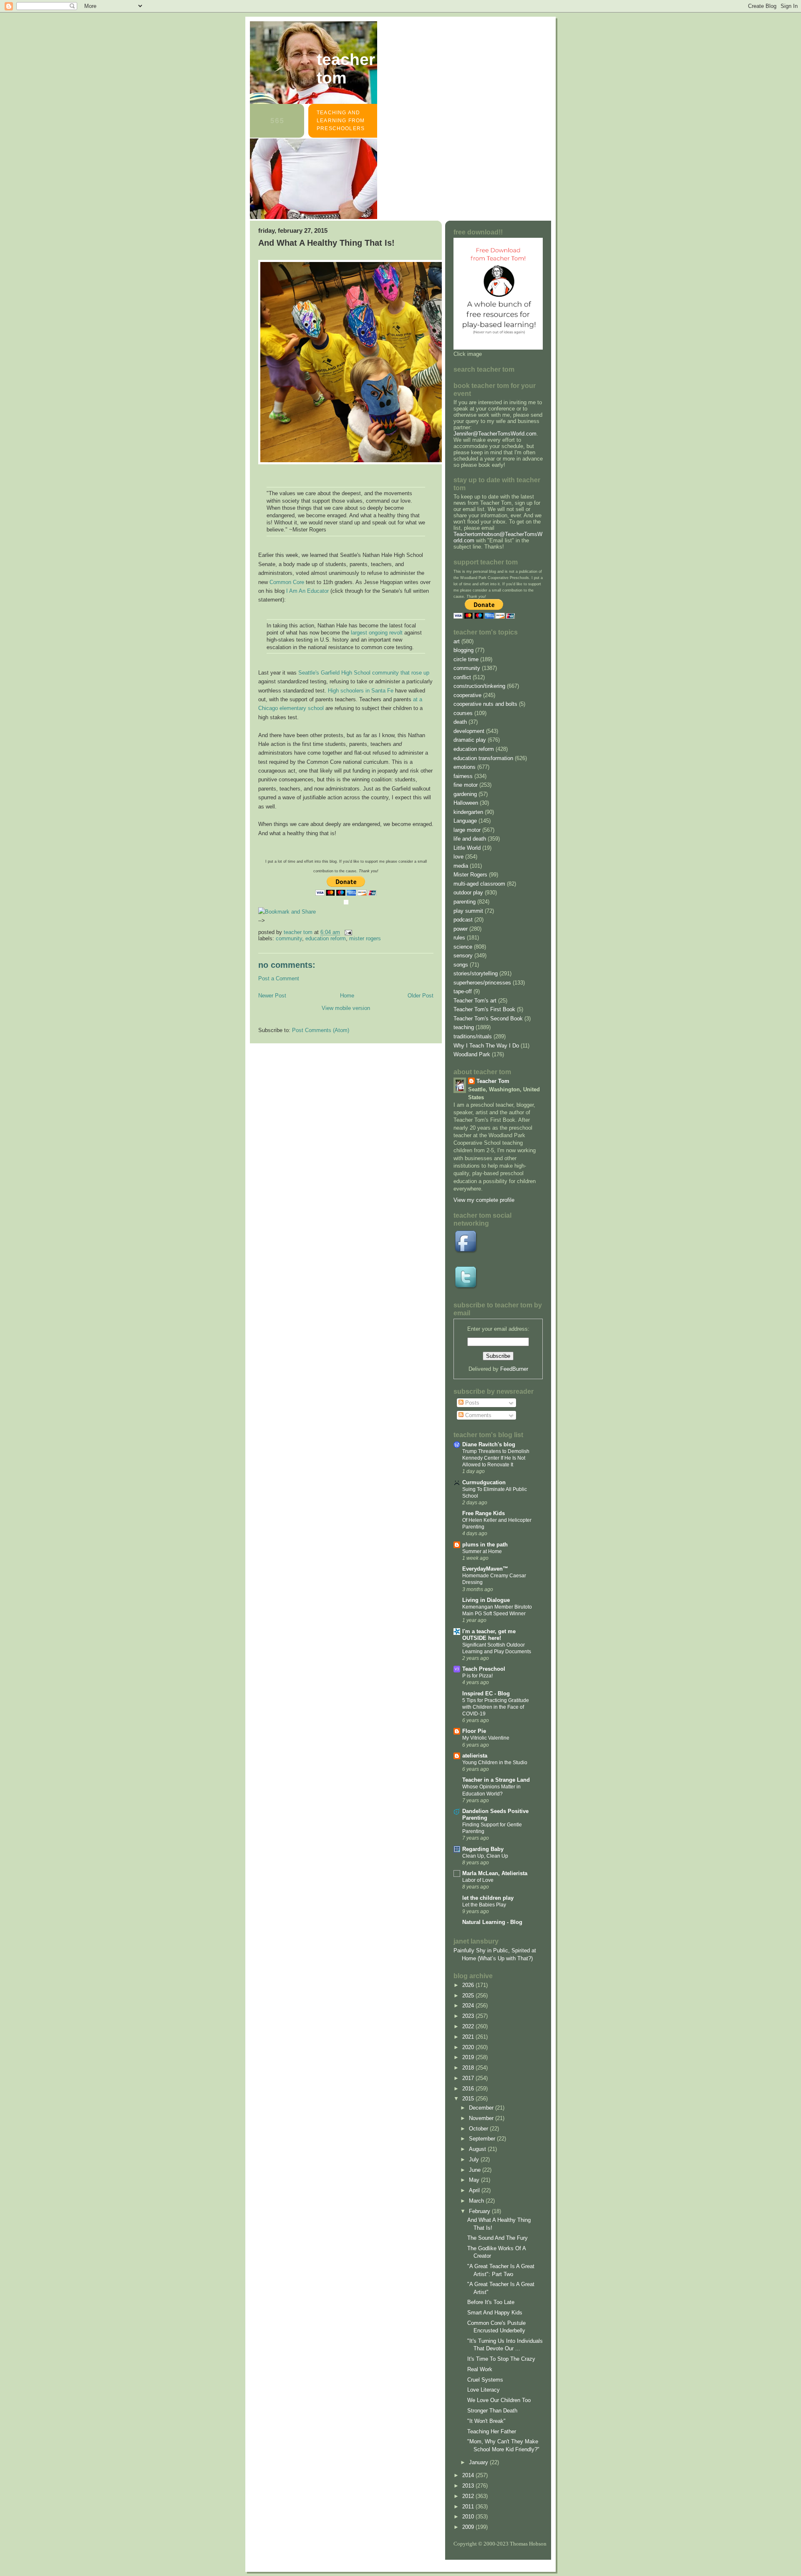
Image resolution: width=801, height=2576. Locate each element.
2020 (469, 2047)
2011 (469, 2507)
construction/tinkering (479, 686)
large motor (467, 830)
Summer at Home (482, 1551)
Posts (471, 1403)
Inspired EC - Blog (486, 1693)
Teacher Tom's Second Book (488, 1019)
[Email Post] (348, 932)
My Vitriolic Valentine (486, 1738)
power (461, 929)
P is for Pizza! (477, 1676)
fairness (463, 776)
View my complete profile (484, 1200)
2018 (469, 2068)
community (289, 938)
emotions (465, 767)
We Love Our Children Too (499, 2400)
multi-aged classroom (479, 884)
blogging (463, 650)
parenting (465, 902)
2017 (469, 2078)
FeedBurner (514, 1369)
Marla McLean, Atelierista (495, 1873)
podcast (463, 920)
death (460, 722)
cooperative (467, 695)
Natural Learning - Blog (492, 1922)
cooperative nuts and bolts (485, 704)
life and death (470, 839)
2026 (469, 1985)
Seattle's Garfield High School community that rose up (364, 673)
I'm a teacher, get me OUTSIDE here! (489, 1635)
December (482, 2108)
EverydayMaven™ (485, 1569)
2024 (469, 2006)
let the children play (488, 1898)
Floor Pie (474, 1731)
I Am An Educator (307, 591)
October (479, 2129)
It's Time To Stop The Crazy (501, 2359)
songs (461, 965)
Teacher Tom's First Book (484, 1009)
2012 (469, 2496)
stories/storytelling (476, 973)
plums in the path (485, 1545)
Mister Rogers (365, 938)
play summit (468, 911)
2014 (469, 2475)
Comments (477, 1415)
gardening (465, 794)
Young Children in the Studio (495, 1763)
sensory (463, 956)
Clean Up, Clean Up (485, 1856)
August (478, 2149)
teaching (464, 1027)
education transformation (483, 758)
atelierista (475, 1756)
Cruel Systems (485, 2380)
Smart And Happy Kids (495, 2313)
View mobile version (346, 1008)
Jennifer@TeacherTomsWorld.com (495, 434)
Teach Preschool (484, 1669)
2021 (469, 2037)
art (457, 641)
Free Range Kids (484, 1513)
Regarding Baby (483, 1849)
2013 (469, 2486)
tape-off (463, 991)
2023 (469, 2016)
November (482, 2118)
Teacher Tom (346, 69)
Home (347, 996)
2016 (469, 2089)
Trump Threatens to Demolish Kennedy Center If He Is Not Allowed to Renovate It (496, 1458)
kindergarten (468, 812)
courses (463, 713)
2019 (469, 2057)
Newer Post (272, 996)
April (475, 2190)
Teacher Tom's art (475, 1001)
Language (465, 821)
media (461, 866)
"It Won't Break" (486, 2421)
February (480, 2211)
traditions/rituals (473, 1036)
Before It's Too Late (491, 2302)
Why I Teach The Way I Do (486, 1046)
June (476, 2170)
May (475, 2180)
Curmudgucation (484, 1482)
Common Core (287, 582)
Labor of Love (478, 1880)
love (458, 857)
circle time (466, 659)
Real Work (480, 2369)
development (469, 731)
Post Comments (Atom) (321, 1030)
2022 (469, 2026)
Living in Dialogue (486, 1600)
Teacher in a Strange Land (496, 1780)
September (483, 2139)
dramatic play (470, 740)
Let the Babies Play (484, 1905)
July (475, 2159)
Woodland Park (472, 1054)
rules (459, 938)
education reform (326, 938)
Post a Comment (279, 978)
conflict (462, 677)
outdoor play (468, 893)
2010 (469, 2517)
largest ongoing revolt (377, 633)
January (479, 2462)
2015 (469, 2099)
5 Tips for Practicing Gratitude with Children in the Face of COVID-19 (496, 1707)
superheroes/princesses (482, 983)
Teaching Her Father (492, 2431)
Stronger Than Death (492, 2411)
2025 (469, 1996)
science (463, 947)
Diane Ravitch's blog (489, 1444)
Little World (467, 848)
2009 (469, 2527)
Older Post (421, 996)
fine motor (466, 785)
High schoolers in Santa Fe (361, 691)
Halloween (466, 803)
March (477, 2201)
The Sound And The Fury (497, 2238)
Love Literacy (484, 2390)
